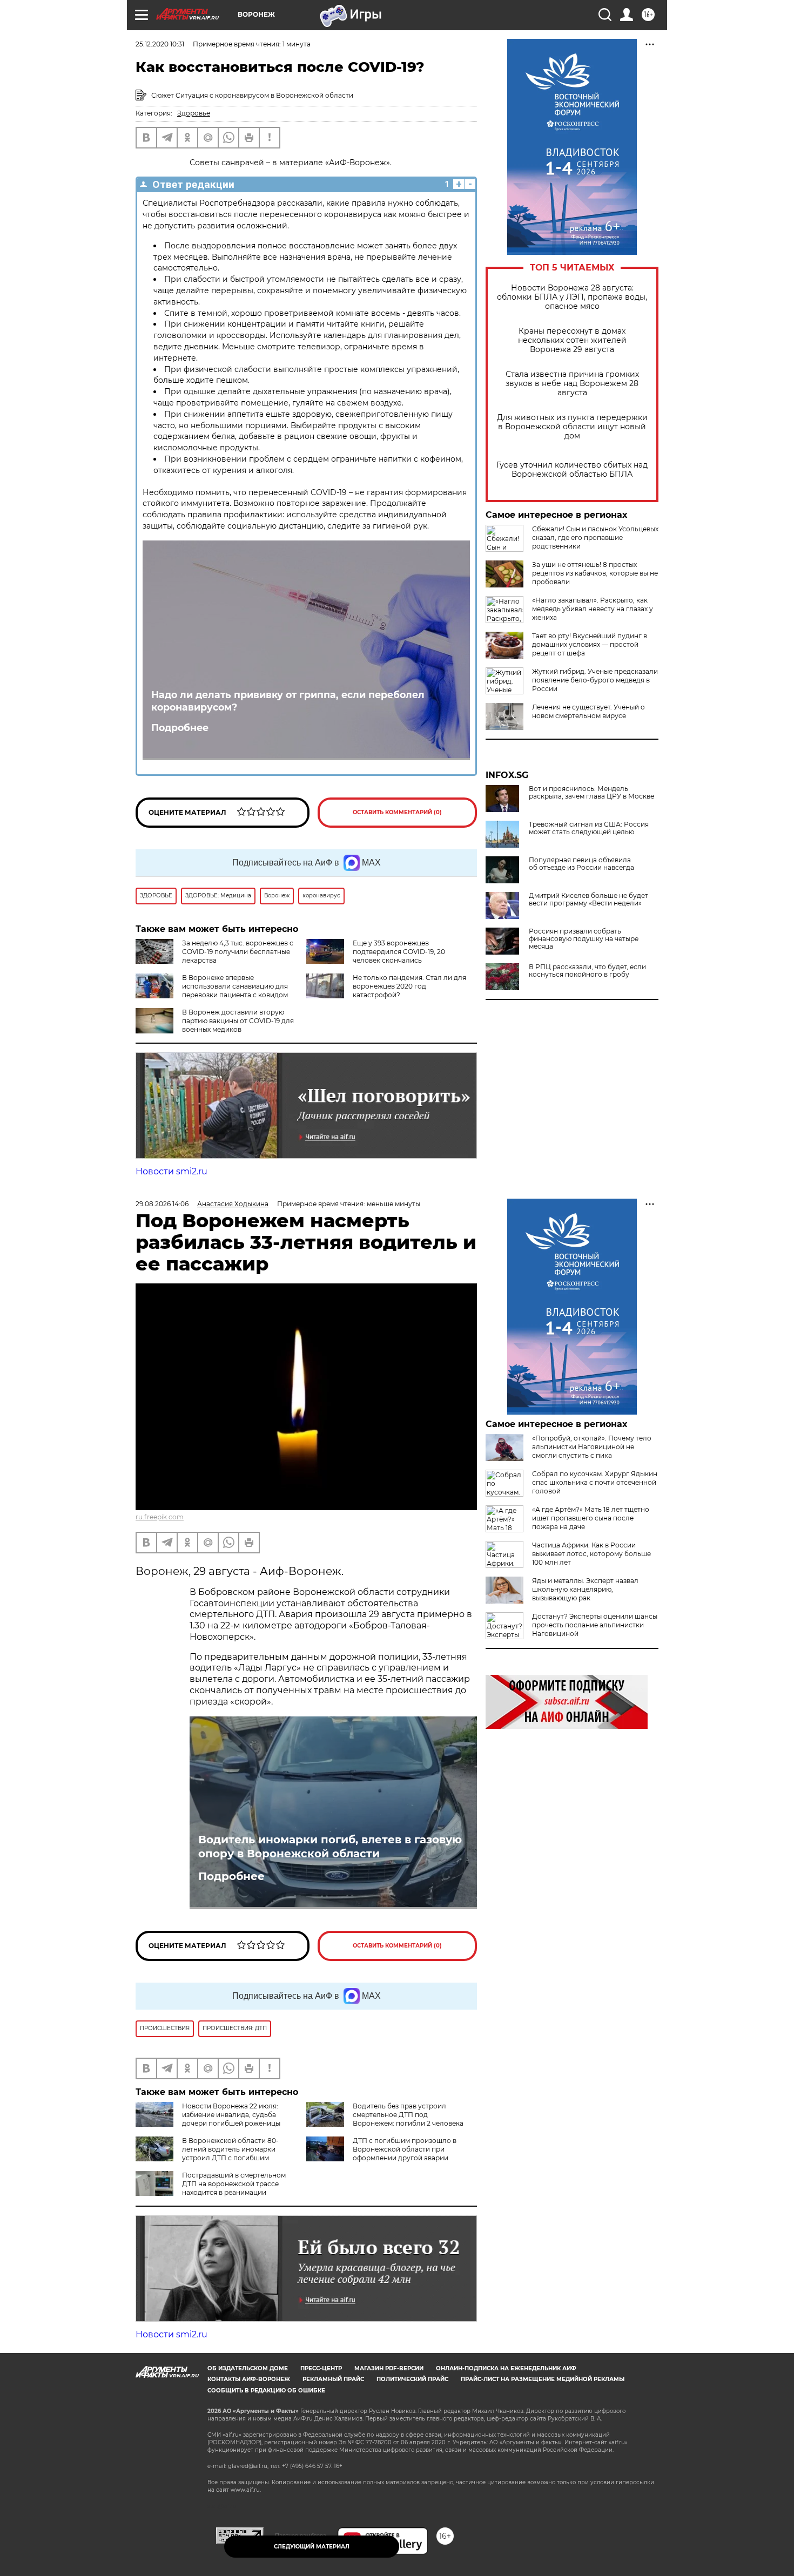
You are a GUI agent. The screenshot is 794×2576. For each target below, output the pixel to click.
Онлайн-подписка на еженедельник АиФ (506, 2368)
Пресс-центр (321, 2368)
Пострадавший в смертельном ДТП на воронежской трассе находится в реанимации (234, 2184)
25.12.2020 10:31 (160, 44)
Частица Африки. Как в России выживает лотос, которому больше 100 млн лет (591, 1554)
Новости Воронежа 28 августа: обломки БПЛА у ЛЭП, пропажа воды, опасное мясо (572, 297)
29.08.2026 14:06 (162, 1204)
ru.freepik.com (160, 1517)
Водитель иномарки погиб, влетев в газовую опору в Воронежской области (330, 1847)
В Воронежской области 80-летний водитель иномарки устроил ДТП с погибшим (230, 2149)
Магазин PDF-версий (389, 2368)
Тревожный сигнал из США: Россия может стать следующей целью (589, 828)
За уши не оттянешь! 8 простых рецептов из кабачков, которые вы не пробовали (595, 573)
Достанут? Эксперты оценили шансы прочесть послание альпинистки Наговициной (595, 1625)
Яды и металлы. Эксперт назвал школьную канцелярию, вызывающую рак (585, 1589)
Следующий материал (312, 2547)
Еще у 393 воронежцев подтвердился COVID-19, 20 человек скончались (399, 952)
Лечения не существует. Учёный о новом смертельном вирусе (588, 711)
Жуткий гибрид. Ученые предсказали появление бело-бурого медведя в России (595, 680)
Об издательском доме (248, 2368)
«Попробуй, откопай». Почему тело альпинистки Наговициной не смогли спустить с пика (592, 1447)
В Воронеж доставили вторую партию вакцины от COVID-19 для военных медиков (238, 1021)
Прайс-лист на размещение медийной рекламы (543, 2379)
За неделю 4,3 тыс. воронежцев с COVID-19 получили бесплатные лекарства (238, 952)
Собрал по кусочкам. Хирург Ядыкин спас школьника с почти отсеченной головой (595, 1482)
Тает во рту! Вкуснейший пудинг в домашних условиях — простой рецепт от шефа (590, 644)
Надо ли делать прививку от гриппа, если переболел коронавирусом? (288, 701)
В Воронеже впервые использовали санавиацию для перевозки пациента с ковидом (235, 986)
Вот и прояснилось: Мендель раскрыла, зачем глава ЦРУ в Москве (591, 793)
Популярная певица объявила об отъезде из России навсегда (581, 864)
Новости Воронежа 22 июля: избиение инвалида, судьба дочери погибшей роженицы (231, 2115)
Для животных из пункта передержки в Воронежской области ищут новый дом (572, 427)
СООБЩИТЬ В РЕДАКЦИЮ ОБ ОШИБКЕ (266, 2391)
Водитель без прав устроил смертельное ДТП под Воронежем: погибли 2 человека (408, 2115)
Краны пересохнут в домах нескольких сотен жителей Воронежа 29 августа (572, 340)
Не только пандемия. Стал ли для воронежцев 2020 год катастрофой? (409, 986)
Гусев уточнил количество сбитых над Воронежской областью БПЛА (572, 470)
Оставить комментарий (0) (397, 812)
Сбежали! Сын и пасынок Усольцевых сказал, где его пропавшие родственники (595, 537)
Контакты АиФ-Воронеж (249, 2379)
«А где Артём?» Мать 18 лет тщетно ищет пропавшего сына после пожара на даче (591, 1518)
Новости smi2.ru (171, 1171)
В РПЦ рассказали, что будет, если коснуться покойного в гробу (587, 971)
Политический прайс (412, 2379)
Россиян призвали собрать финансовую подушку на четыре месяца (584, 939)
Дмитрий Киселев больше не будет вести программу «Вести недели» (588, 900)
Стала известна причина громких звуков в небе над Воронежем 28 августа (572, 384)
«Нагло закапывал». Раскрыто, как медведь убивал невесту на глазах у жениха (593, 609)
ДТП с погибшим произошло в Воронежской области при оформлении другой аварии (405, 2149)
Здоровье (194, 113)
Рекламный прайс (333, 2379)
